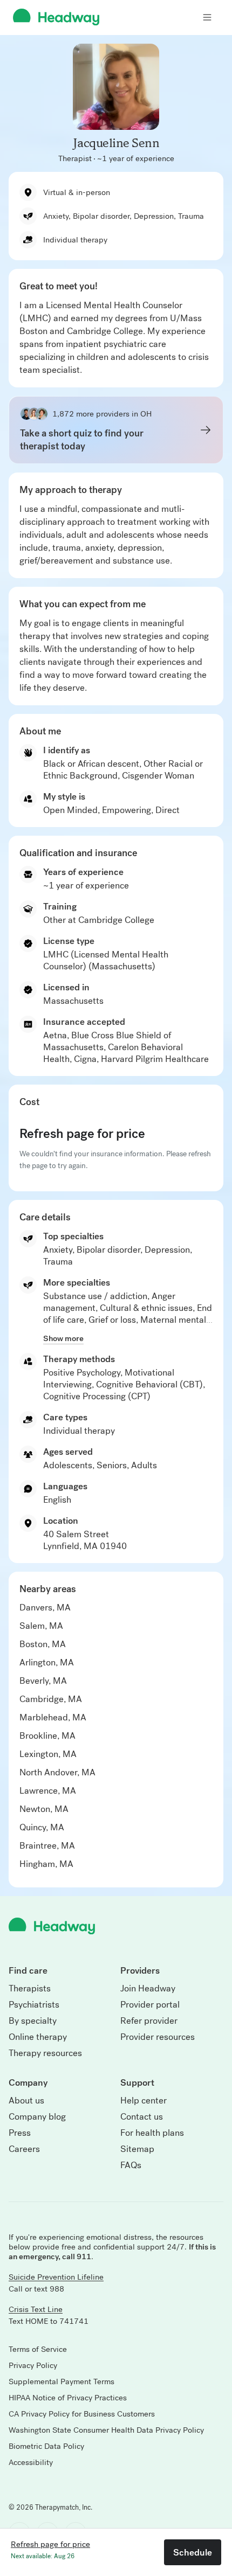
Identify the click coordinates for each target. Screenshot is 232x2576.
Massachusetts (73, 1001)
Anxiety (58, 1250)
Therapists (30, 1989)
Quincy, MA (42, 1827)
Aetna (55, 1035)
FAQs (131, 2165)
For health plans (152, 2133)
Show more (63, 1338)
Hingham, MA (46, 1864)
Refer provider (149, 2021)
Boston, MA (43, 1644)
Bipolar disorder (108, 1250)
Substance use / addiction (95, 1296)
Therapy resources (45, 2053)
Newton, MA (44, 1809)
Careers (24, 2149)
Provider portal (150, 2005)
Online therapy (38, 2037)
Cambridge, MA (51, 1699)
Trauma (58, 1262)
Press (20, 2133)
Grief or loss (112, 1320)
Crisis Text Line (36, 2309)
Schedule (193, 2552)
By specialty (33, 2021)
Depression (167, 1250)
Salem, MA (41, 1626)
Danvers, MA (45, 1608)
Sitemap (137, 2149)
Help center (144, 2101)
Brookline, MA (47, 1736)
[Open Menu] (207, 17)
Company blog (37, 2117)
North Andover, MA (57, 1772)
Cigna (85, 1059)
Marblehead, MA (53, 1717)
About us (26, 2101)
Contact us (142, 2117)
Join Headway (148, 1989)
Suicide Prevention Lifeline (56, 2277)
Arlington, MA (47, 1662)
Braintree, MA (47, 1846)
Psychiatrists (34, 2005)
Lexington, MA (48, 1754)
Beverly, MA (43, 1681)
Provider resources (158, 2037)
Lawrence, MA (48, 1791)
